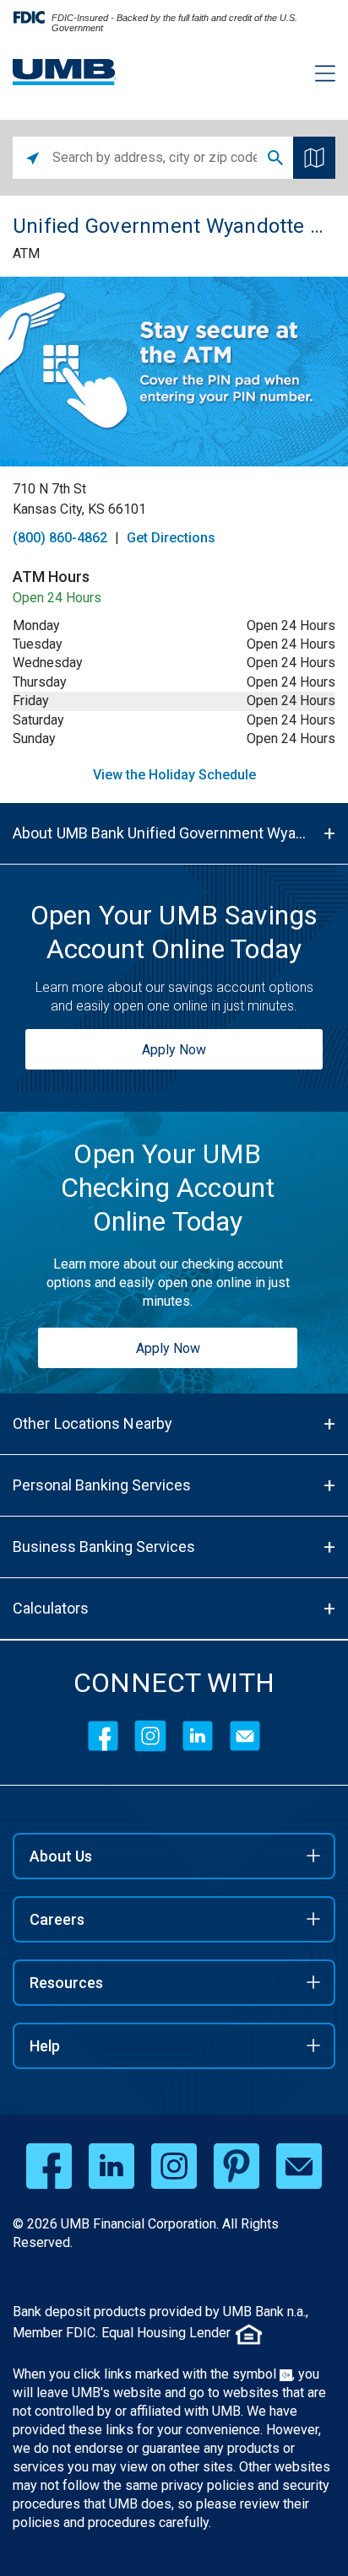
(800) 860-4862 (60, 538)
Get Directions (171, 538)
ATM (26, 253)
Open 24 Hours (57, 598)
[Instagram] (150, 1736)
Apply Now (174, 1050)
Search (275, 158)
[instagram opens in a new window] (174, 2166)
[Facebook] (103, 1736)
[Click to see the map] (314, 158)
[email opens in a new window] (299, 2166)
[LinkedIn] (198, 1736)
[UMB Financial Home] (65, 72)
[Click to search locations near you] (33, 158)
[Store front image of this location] (174, 372)
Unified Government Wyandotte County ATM (174, 226)
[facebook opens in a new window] (49, 2166)
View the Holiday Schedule (174, 775)
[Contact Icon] (245, 1736)
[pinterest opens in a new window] (237, 2166)
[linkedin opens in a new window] (111, 2166)
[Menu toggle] (315, 76)
